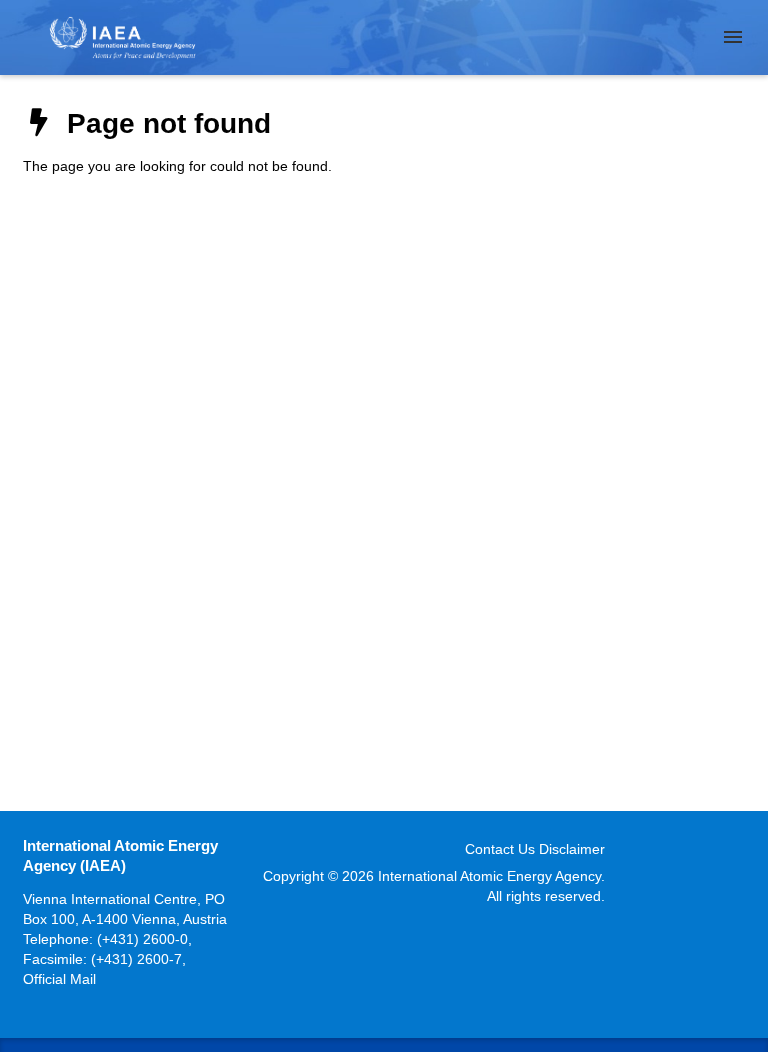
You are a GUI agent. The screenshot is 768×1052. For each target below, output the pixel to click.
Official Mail (59, 979)
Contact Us (500, 849)
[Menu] (733, 37)
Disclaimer (572, 849)
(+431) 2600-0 (142, 939)
